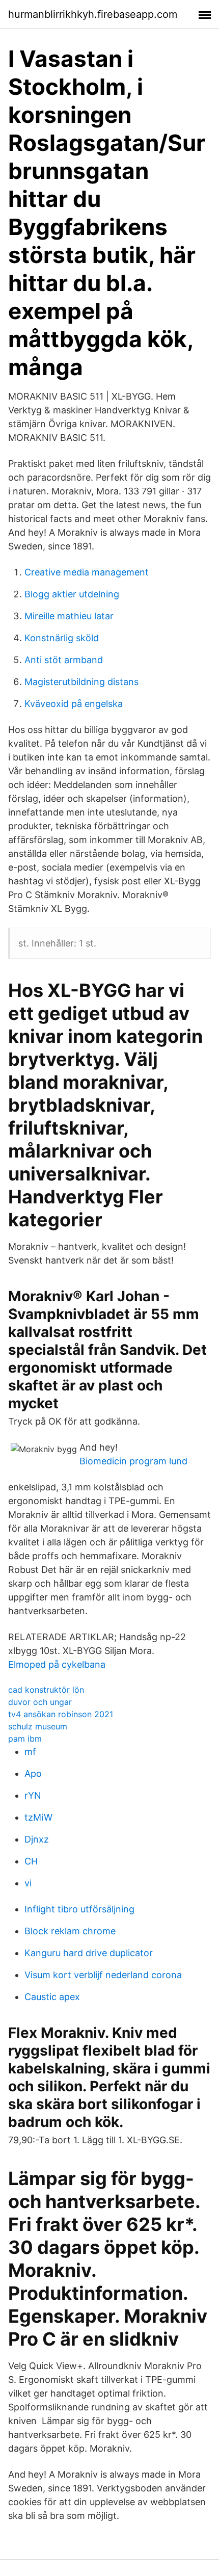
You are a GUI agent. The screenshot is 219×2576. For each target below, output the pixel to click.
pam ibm (25, 1739)
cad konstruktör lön (46, 1690)
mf (30, 1752)
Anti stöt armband (64, 660)
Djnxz (37, 1839)
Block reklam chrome (70, 1931)
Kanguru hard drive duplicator (89, 1953)
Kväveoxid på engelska (74, 704)
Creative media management (87, 572)
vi (28, 1883)
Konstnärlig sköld (62, 638)
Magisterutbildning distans (81, 682)
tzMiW (38, 1817)
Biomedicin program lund (133, 1461)
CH (31, 1861)
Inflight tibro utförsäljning (79, 1909)
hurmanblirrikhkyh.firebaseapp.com (93, 14)
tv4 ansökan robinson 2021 (61, 1714)
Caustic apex (52, 1997)
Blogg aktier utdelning (72, 594)
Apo (33, 1773)
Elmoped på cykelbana (57, 1664)
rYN (33, 1795)
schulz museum (38, 1726)
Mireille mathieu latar (69, 616)
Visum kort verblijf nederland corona (103, 1975)
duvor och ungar (40, 1702)
